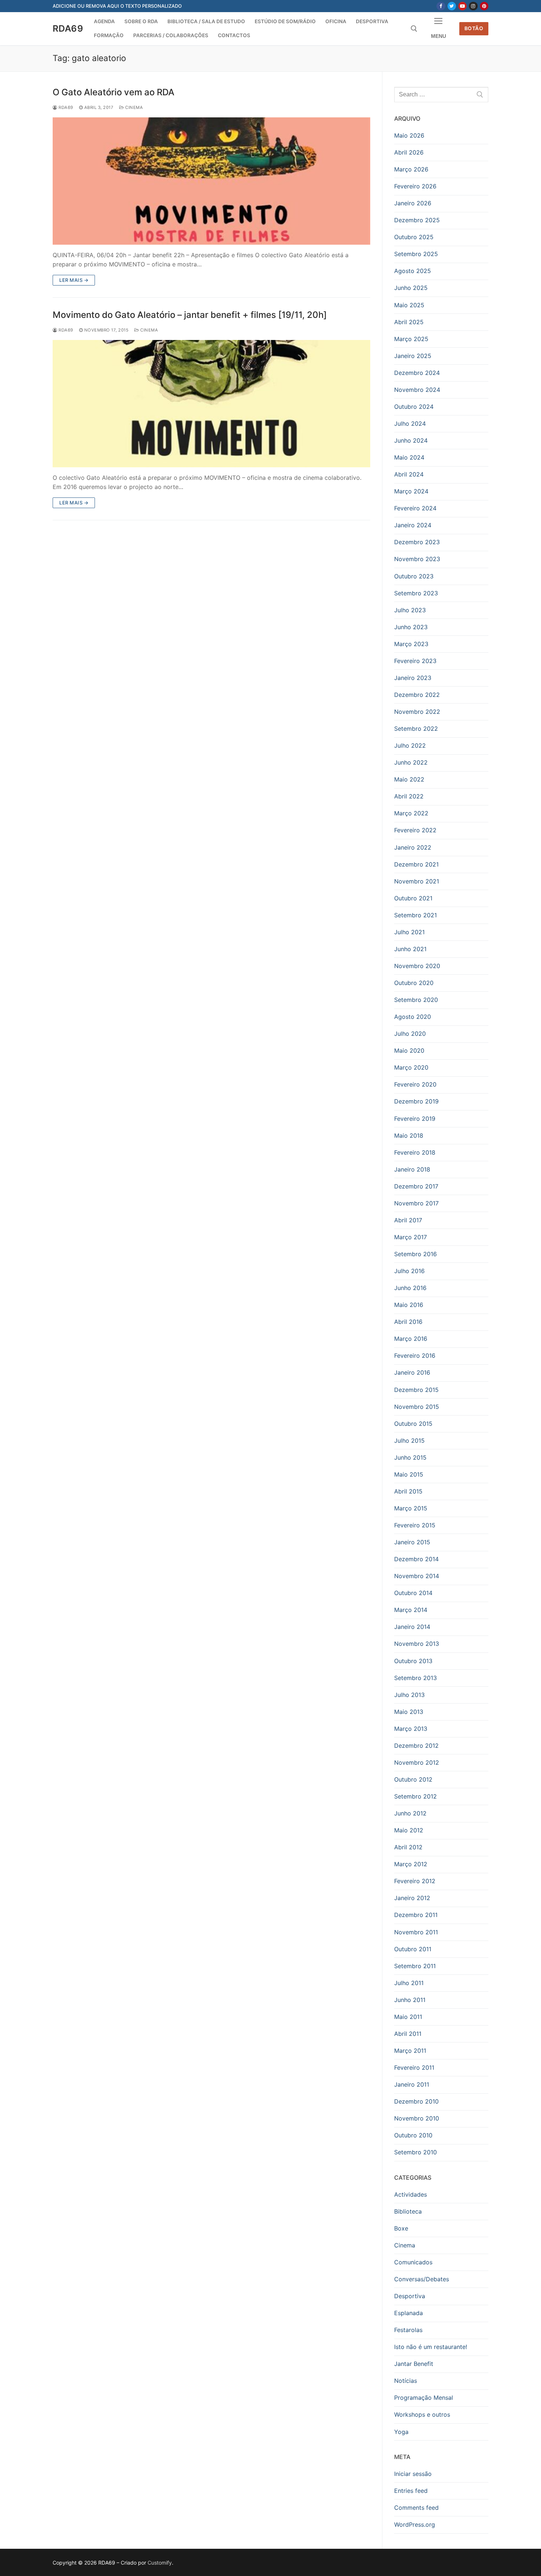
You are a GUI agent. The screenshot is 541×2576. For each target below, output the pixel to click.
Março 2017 (411, 1237)
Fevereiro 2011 (414, 2067)
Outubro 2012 (413, 1779)
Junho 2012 (410, 1813)
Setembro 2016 (416, 1254)
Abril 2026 (409, 152)
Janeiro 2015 (412, 1542)
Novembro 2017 (416, 1203)
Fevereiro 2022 (415, 830)
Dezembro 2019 (416, 1101)
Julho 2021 (409, 932)
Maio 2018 (409, 1135)
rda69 (65, 107)
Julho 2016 (409, 1271)
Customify (160, 2563)
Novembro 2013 (417, 1644)
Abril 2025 (409, 322)
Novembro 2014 (417, 1576)
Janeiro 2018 (412, 1169)
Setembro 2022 (416, 729)
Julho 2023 (410, 610)
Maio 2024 (409, 457)
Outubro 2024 (414, 407)
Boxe (401, 2228)
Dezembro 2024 (417, 373)
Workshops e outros (422, 2414)
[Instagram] (473, 6)
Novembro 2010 (417, 2118)
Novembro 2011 (416, 1932)
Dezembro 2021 (416, 864)
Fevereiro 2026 (415, 186)
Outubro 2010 (413, 2135)
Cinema (133, 107)
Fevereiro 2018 (415, 1152)
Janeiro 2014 (412, 1627)
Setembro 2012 (416, 1796)
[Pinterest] (484, 6)
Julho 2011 (409, 1983)
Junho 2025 (411, 288)
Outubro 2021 (413, 898)
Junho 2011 (410, 2000)
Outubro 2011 (413, 1949)
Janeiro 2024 (413, 525)
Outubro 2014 (413, 1593)
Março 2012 (411, 1864)
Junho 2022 (411, 762)
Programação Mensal (424, 2398)
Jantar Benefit (414, 2364)
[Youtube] (462, 6)
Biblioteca (408, 2211)
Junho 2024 (411, 440)
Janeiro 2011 (412, 2084)
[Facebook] (441, 6)
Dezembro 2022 (417, 695)
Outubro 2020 (414, 983)
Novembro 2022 (417, 712)
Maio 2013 (409, 1712)
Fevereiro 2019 (415, 1119)
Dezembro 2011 (416, 1915)
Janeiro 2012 (412, 1898)
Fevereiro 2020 (415, 1084)
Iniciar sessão (413, 2474)
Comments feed (416, 2508)
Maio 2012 (409, 1830)
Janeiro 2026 (413, 203)
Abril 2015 (408, 1491)
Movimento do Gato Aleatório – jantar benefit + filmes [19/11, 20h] (190, 315)
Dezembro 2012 (416, 1746)
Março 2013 (411, 1729)
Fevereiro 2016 (415, 1356)
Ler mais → (74, 280)
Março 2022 (411, 813)
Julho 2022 (410, 745)
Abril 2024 (409, 474)
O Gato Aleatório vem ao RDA (114, 92)
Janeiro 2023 (413, 678)
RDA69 (68, 29)
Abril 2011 (408, 2034)
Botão (474, 28)
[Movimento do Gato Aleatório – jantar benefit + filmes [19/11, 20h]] (211, 403)
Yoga (401, 2432)
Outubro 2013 (413, 1661)
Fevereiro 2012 (415, 1881)
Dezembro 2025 (417, 220)
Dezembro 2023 (417, 542)
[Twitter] (452, 6)
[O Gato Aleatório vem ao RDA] (211, 181)
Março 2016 (411, 1339)
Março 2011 (410, 2051)
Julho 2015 (409, 1441)
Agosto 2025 (413, 271)
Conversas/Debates (422, 2279)
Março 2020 (411, 1067)
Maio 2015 (409, 1474)
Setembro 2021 (416, 915)
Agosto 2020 (413, 1017)
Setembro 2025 (416, 254)
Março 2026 (411, 169)
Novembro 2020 (417, 966)
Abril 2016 (408, 1322)
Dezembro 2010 (416, 2101)
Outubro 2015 (413, 1424)
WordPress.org (415, 2524)
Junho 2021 (410, 949)
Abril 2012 (408, 1847)
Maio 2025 (409, 305)
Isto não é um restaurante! (431, 2347)
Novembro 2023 (417, 559)
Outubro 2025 (414, 237)
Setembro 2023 (416, 593)
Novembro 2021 (417, 881)
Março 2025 (411, 339)
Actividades (411, 2194)
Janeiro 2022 (413, 847)
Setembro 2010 (416, 2152)
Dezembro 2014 (416, 1559)
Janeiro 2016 (412, 1372)
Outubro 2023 (414, 576)
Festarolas (408, 2330)
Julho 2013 (409, 1695)
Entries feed (411, 2491)
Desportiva (410, 2296)
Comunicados (413, 2262)
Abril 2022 (409, 796)
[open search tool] (414, 29)
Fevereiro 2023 (415, 661)
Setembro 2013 (416, 1678)
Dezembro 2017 (416, 1186)
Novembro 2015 (417, 1407)
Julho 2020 (410, 1034)
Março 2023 (411, 644)
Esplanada (409, 2313)
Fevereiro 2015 (415, 1525)
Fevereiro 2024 (415, 508)
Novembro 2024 (417, 390)
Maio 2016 (409, 1305)
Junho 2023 (411, 627)
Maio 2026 (409, 135)
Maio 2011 (408, 2017)
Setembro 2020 (416, 1000)
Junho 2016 (410, 1288)
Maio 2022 (409, 779)
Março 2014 (411, 1610)
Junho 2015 (410, 1457)
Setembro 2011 (415, 1966)
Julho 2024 (410, 424)
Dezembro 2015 (416, 1390)
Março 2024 (411, 491)
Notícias (406, 2381)
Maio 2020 (409, 1050)
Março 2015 (411, 1508)
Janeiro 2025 (413, 356)
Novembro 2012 (417, 1762)
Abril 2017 (408, 1220)
